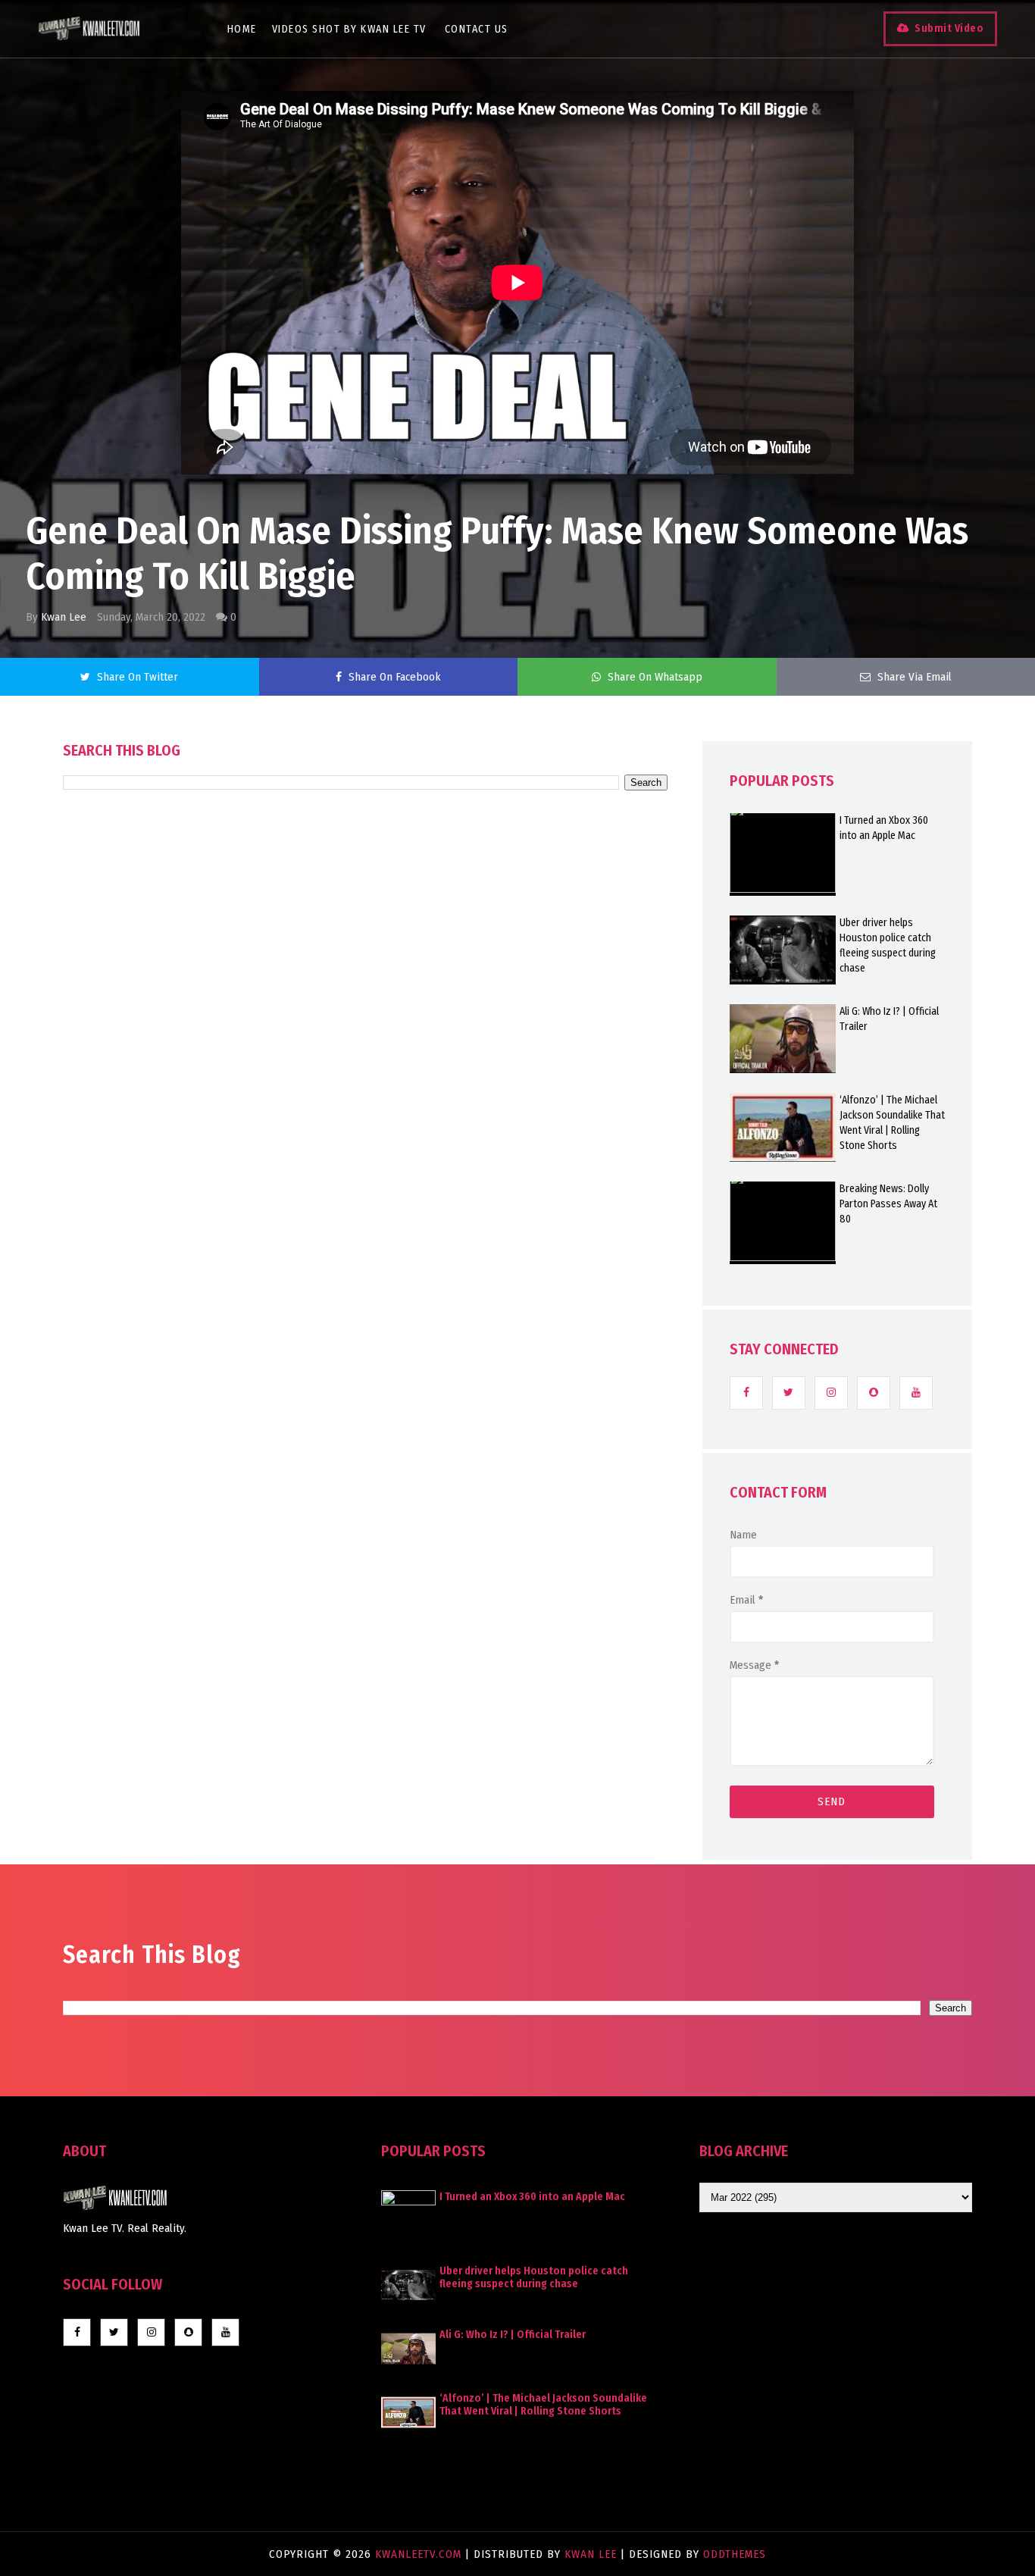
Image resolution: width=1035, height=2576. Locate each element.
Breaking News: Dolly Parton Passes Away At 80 (888, 1204)
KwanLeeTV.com (420, 2554)
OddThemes (735, 2554)
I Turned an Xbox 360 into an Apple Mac (884, 828)
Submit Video (949, 28)
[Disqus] (365, 1222)
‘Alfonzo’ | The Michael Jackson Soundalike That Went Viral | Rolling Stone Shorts (892, 1123)
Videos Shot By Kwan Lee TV (349, 29)
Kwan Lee (64, 617)
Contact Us (477, 29)
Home (242, 29)
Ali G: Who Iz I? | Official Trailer (889, 1019)
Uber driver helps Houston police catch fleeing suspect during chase (888, 945)
